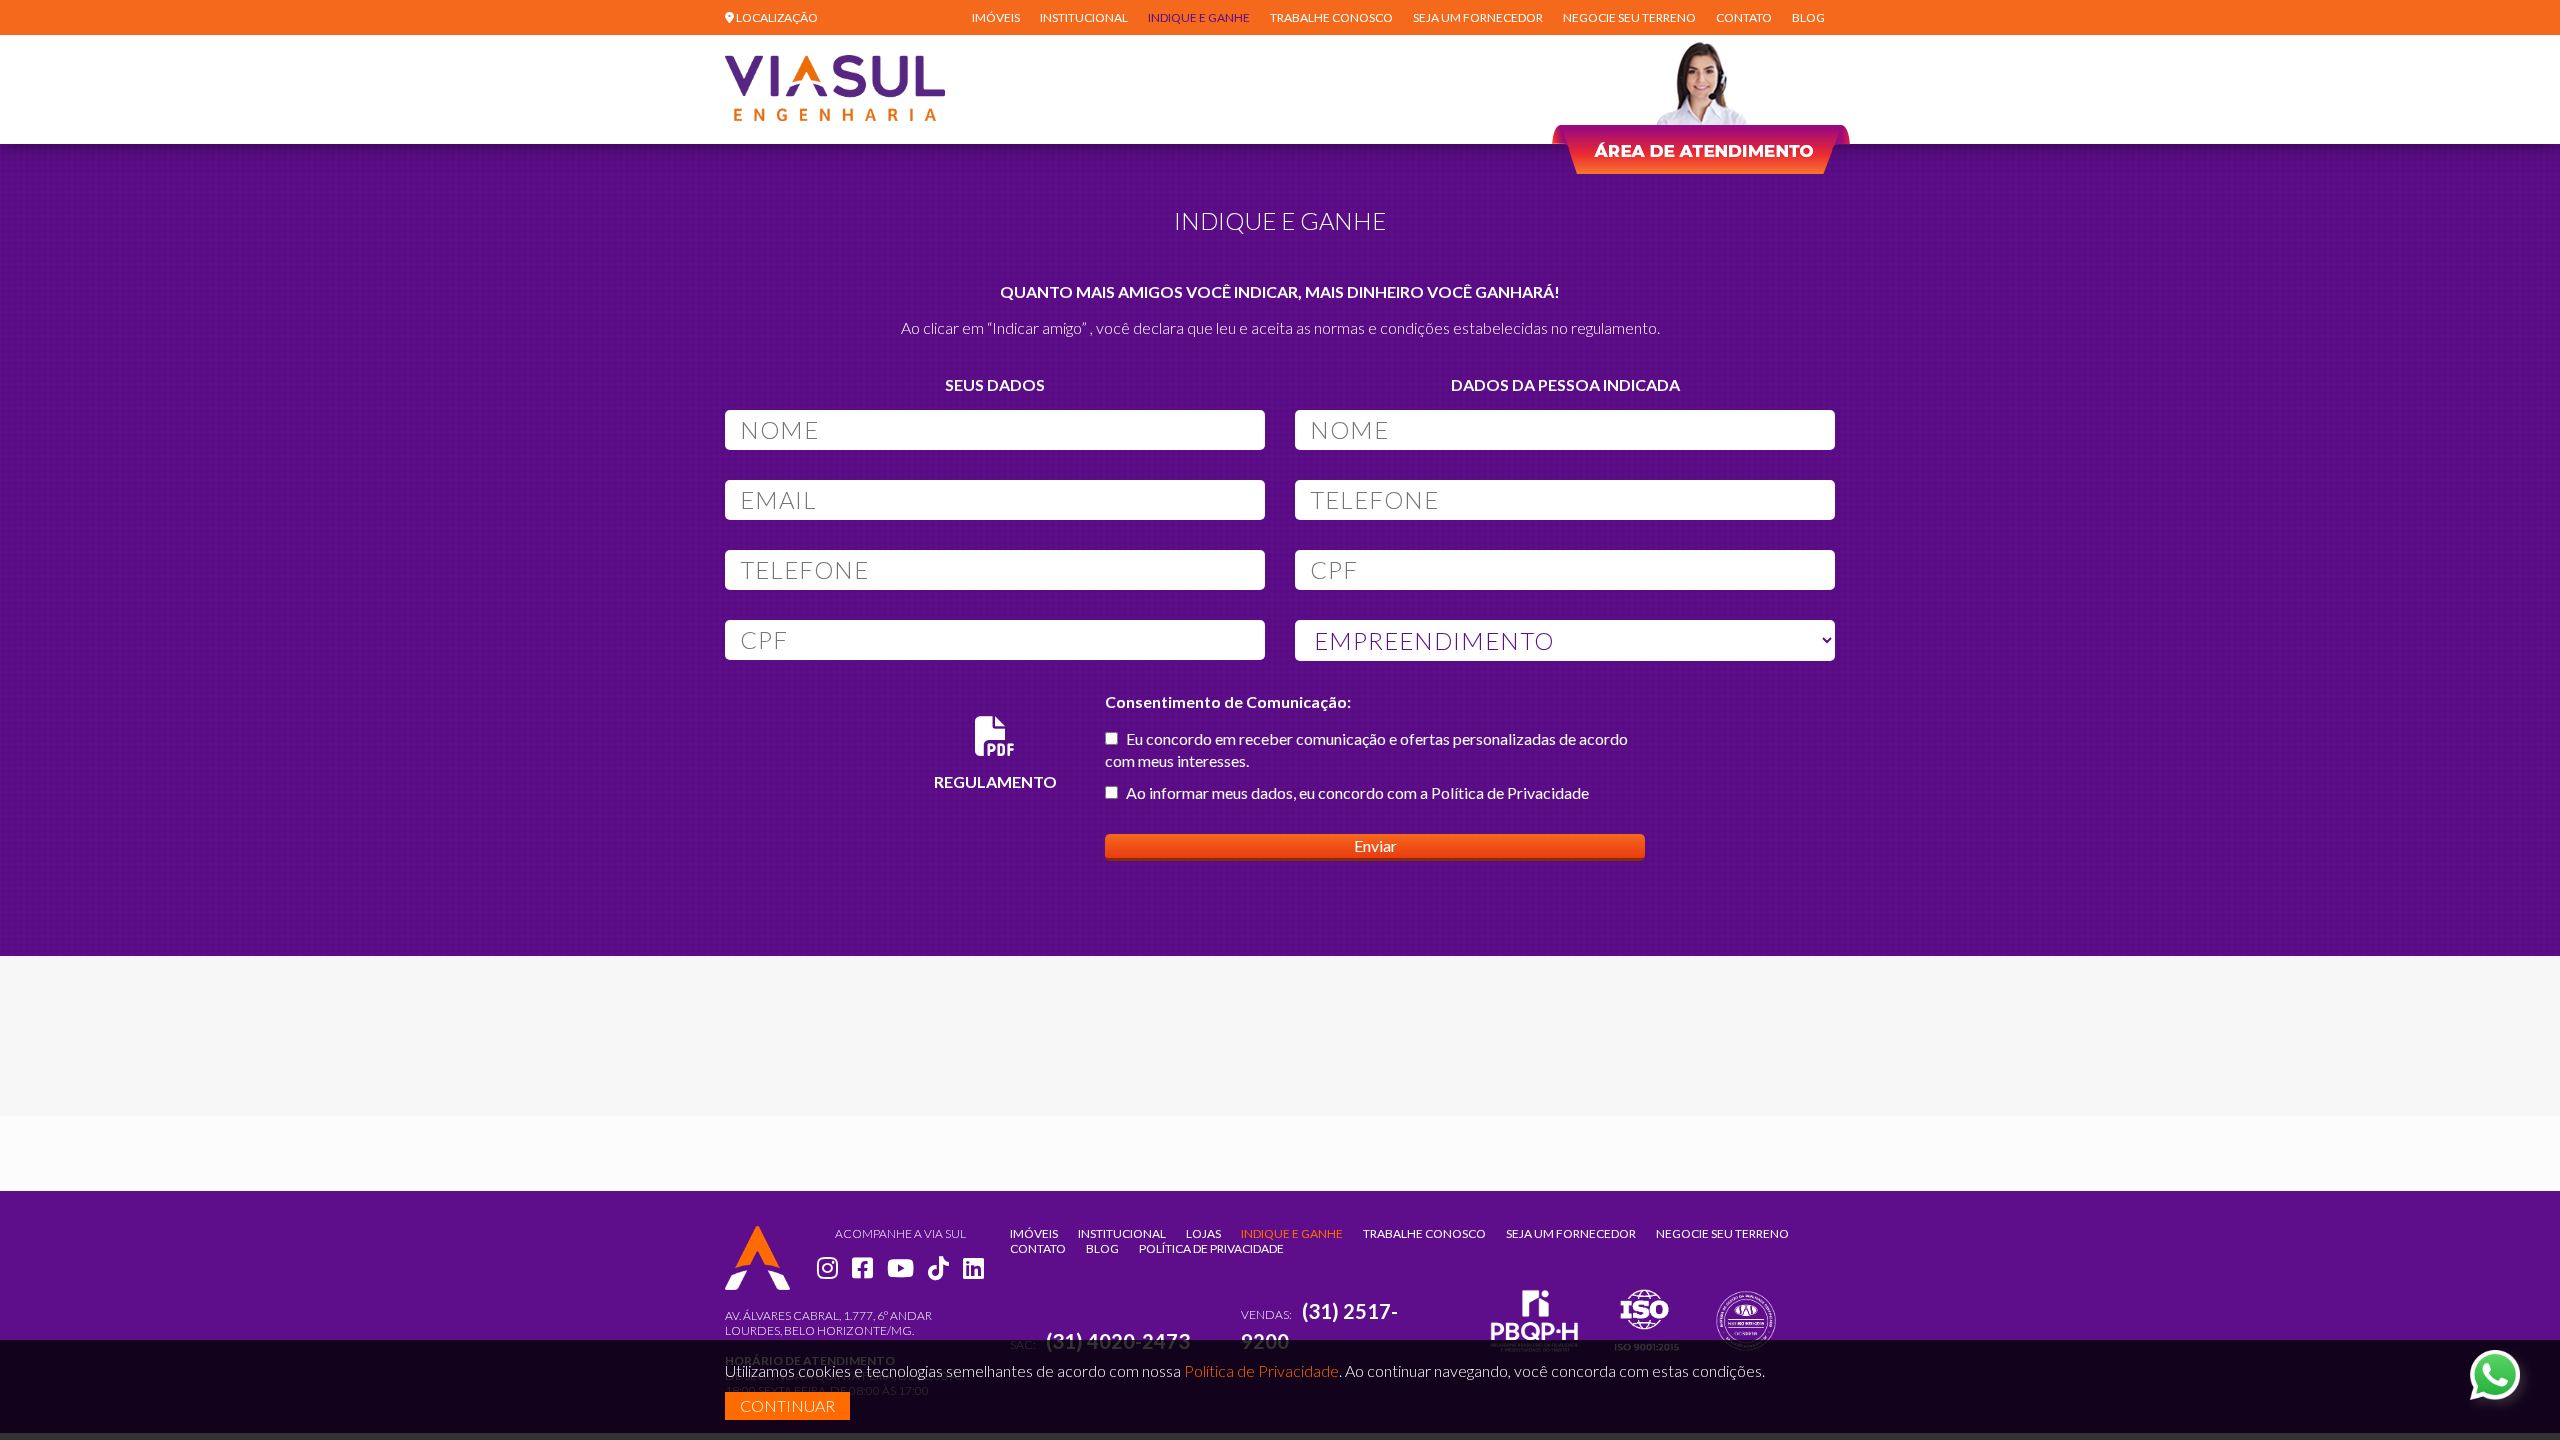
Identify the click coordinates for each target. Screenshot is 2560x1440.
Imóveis (996, 17)
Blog (1808, 17)
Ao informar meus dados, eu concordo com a (1356, 792)
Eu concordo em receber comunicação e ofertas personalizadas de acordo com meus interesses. (1366, 749)
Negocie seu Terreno (1629, 17)
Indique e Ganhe (1199, 17)
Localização (776, 17)
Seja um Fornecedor (1478, 17)
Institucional (1084, 17)
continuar (787, 1405)
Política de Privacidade (1510, 792)
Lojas (1203, 1233)
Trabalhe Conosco (1331, 17)
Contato (1744, 17)
